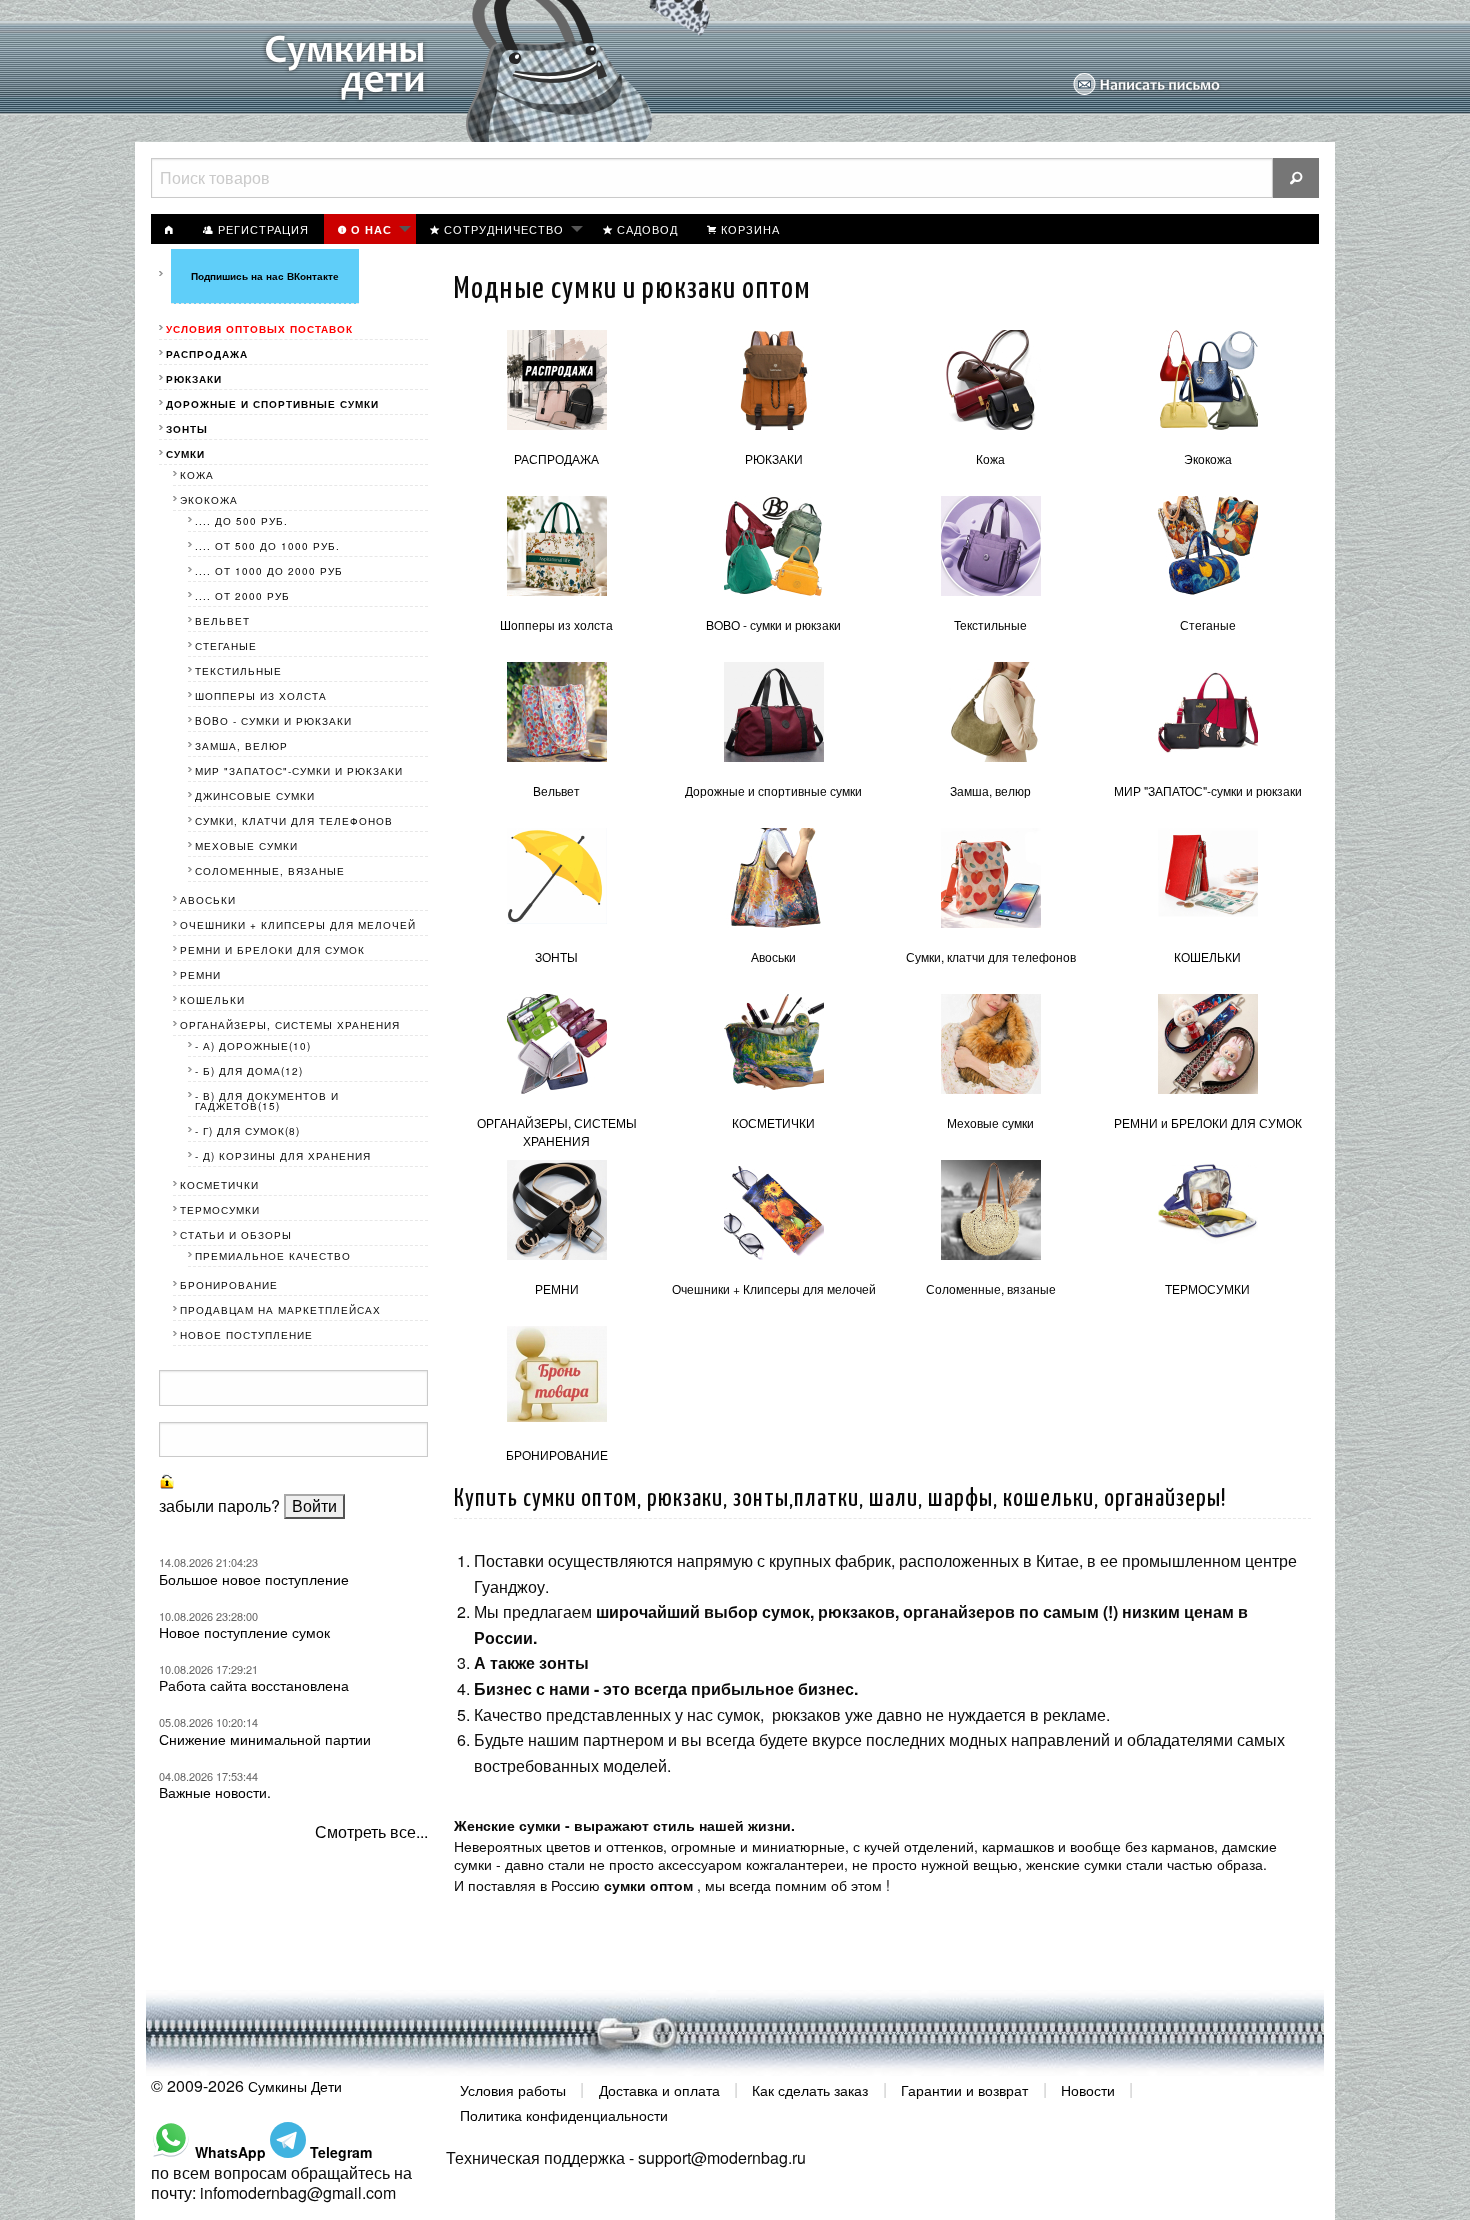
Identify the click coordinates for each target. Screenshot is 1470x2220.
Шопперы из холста (556, 624)
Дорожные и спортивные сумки (773, 790)
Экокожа (1208, 458)
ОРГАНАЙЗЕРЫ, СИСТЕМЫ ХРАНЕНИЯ (557, 1131)
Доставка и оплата (659, 2089)
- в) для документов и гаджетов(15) (267, 1101)
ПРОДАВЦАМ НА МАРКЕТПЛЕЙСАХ (280, 1310)
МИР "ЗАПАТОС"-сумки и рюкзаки (1208, 790)
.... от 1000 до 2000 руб (269, 571)
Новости (1088, 2089)
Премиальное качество (273, 1256)
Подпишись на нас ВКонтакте (265, 276)
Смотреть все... (371, 1831)
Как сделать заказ (810, 2089)
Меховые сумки (990, 1122)
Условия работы (513, 2089)
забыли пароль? (219, 1505)
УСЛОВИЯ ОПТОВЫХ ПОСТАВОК (259, 329)
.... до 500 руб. (241, 521)
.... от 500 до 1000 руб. (267, 546)
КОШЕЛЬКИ (1207, 956)
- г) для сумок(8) (247, 1131)
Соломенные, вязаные (991, 1288)
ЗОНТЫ (556, 956)
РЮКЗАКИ (774, 458)
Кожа (990, 458)
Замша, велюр (990, 790)
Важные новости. (215, 1792)
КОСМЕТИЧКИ (773, 1122)
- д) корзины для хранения (283, 1156)
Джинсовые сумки (255, 796)
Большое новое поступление (254, 1579)
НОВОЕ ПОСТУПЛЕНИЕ (246, 1335)
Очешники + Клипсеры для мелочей (774, 1288)
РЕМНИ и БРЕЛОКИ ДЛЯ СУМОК (1208, 1122)
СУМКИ (185, 454)
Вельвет (556, 790)
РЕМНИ (557, 1288)
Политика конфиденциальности (564, 2115)
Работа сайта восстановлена (254, 1685)
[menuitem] (170, 229)
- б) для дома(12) (249, 1071)
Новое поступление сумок (244, 1632)
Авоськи (773, 956)
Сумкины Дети (295, 2086)
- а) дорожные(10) (253, 1046)
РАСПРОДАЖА (556, 458)
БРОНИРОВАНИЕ (557, 1454)
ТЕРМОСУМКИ (1207, 1288)
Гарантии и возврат (964, 2089)
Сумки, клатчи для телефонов (991, 956)
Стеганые (1208, 624)
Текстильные (990, 624)
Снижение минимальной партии (265, 1739)
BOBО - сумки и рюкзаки (773, 624)
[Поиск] (1296, 178)
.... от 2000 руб (242, 596)
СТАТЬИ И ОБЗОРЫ (236, 1235)
